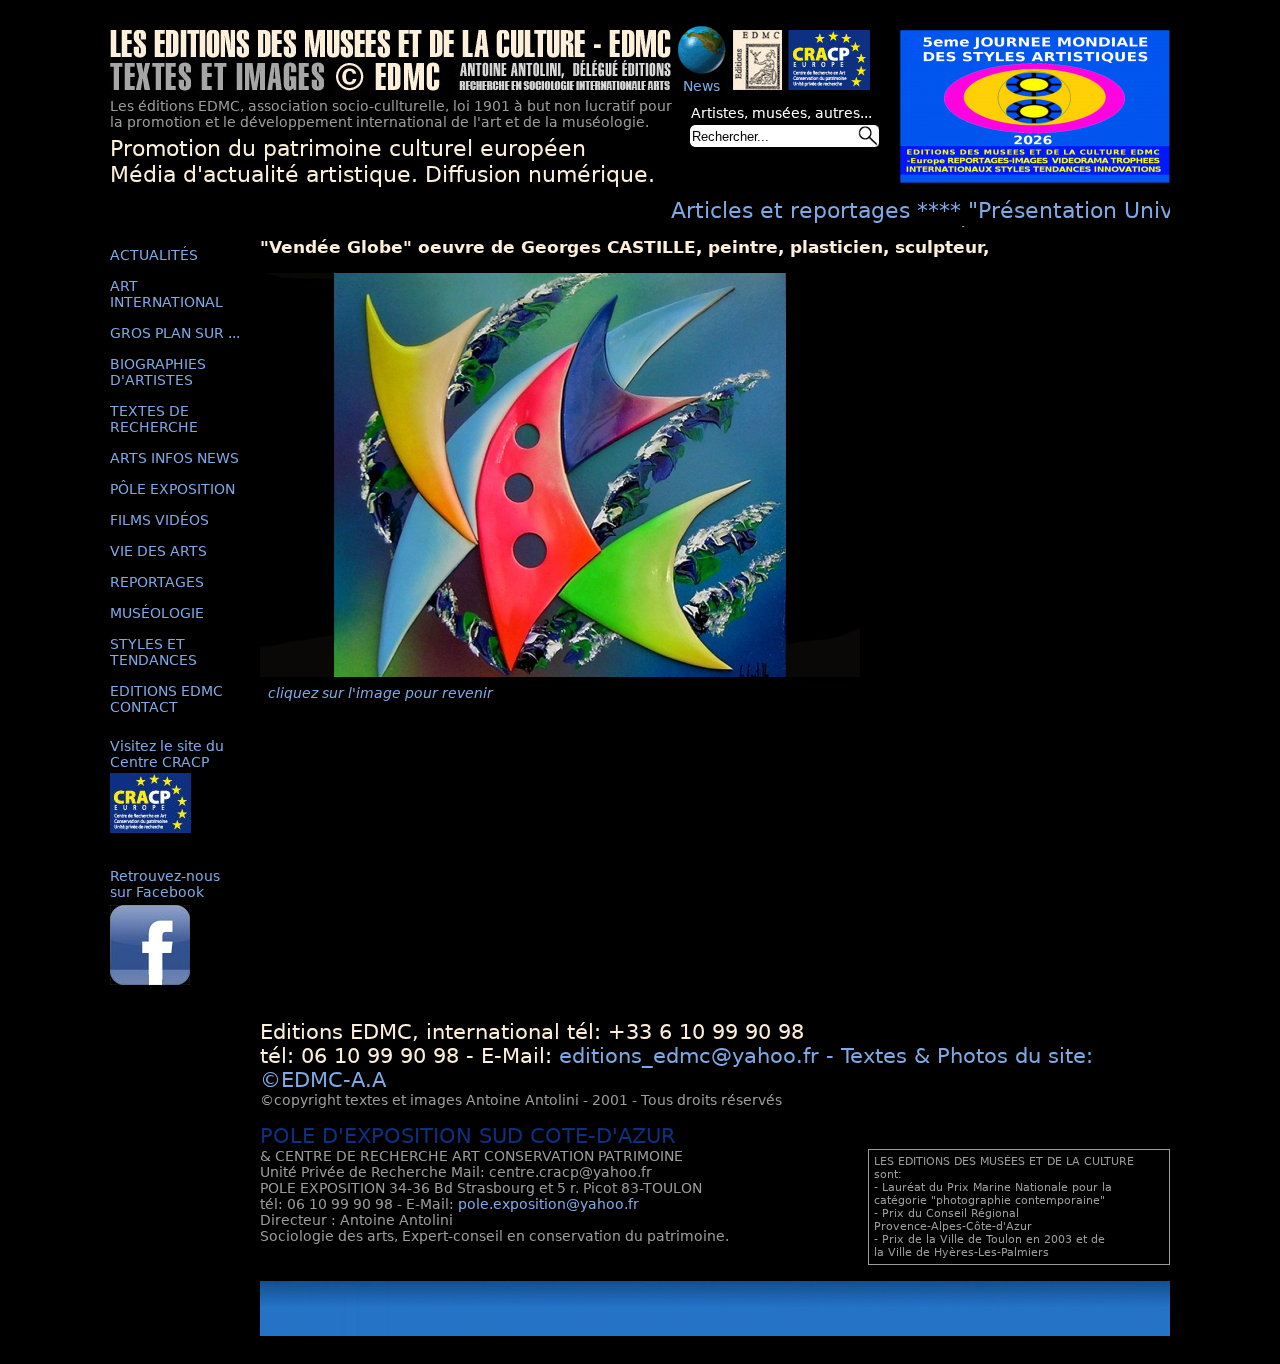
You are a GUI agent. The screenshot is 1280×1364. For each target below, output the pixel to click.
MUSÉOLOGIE (157, 613)
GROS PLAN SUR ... (175, 333)
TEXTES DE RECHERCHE (154, 419)
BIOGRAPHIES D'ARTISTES (158, 372)
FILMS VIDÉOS (159, 520)
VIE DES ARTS (158, 551)
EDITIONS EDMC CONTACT (166, 699)
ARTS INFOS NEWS (174, 458)
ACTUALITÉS (154, 255)
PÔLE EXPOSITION (172, 489)
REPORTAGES (157, 582)
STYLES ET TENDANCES (153, 652)
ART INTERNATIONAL (166, 294)
